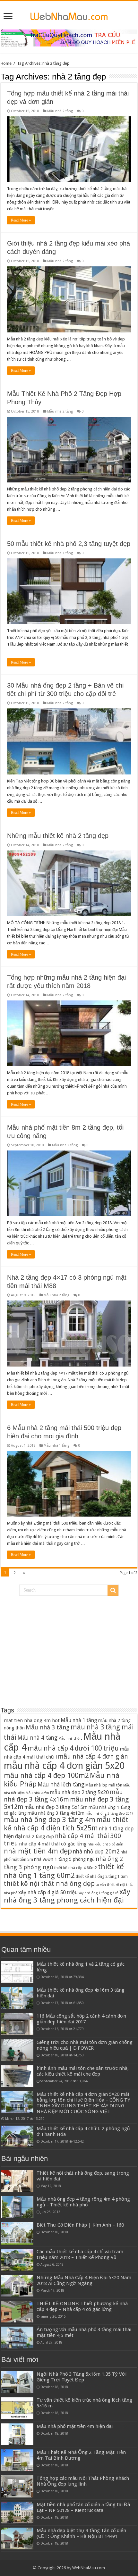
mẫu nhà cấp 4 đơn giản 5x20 (64, 1766)
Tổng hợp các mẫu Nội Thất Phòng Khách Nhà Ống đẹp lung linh (83, 2481)
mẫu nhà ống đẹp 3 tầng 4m (50, 1820)
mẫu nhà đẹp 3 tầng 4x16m (63, 1796)
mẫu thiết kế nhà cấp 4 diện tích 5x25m (66, 1824)
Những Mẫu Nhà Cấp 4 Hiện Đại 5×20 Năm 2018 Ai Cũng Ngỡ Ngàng (84, 2280)
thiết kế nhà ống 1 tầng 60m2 (64, 1871)
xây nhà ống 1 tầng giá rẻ (99, 1893)
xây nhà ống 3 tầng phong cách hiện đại (67, 1896)
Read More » (21, 220)
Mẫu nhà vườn (37, 1793)
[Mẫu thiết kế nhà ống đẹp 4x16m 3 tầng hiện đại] (17, 1998)
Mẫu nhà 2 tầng (60, 111)
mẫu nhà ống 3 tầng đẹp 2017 (109, 1814)
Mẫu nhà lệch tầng (61, 1785)
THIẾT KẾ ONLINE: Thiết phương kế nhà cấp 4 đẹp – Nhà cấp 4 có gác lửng (82, 2306)
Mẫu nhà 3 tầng (48, 1727)
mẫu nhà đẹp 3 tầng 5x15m (56, 1807)
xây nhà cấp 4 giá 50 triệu (48, 1892)
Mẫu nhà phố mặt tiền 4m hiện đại (75, 2426)
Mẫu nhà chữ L (70, 1739)
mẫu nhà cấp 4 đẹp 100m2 (46, 1775)
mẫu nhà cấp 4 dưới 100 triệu (73, 1748)
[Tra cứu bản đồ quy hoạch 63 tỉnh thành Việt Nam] (69, 38)
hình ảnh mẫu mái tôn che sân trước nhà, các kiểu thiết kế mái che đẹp (83, 2071)
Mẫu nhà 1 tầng (60, 553)
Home (6, 63)
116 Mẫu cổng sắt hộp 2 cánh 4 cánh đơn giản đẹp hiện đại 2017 (81, 2019)
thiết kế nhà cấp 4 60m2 (76, 1868)
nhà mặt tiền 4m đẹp (38, 1851)
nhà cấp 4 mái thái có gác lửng (53, 1844)
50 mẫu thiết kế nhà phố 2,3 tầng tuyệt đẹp (69, 544)
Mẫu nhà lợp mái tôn (104, 1785)
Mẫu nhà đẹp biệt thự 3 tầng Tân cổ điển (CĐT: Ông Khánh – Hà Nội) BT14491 (81, 2533)
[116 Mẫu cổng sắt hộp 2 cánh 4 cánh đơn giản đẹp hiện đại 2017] (17, 2024)
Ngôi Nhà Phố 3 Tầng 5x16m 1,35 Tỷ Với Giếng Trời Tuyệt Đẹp (82, 2377)
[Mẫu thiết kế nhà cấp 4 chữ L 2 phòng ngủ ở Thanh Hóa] (17, 2137)
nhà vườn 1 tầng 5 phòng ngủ (64, 1859)
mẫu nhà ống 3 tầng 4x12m (56, 1813)
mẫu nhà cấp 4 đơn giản (93, 1756)
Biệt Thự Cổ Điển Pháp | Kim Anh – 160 (80, 2225)
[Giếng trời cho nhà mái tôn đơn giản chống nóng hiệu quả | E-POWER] (17, 2050)
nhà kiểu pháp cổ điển (105, 1844)
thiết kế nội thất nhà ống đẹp (49, 1884)
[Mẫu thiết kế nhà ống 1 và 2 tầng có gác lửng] (17, 1972)
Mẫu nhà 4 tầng (37, 1738)
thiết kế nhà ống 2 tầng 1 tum (102, 1876)
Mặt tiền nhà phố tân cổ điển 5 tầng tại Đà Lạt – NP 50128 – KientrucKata (83, 2507)
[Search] (113, 1590)
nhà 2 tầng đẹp (39, 1836)
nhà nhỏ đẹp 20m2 (96, 1852)
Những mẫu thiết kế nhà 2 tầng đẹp (58, 836)
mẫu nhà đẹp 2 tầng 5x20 (79, 1792)
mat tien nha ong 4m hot (32, 1720)
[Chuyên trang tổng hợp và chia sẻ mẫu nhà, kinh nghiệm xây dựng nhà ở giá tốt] (69, 15)
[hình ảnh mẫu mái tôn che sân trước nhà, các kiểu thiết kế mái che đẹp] (17, 2076)
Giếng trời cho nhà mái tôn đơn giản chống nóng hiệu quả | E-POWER (85, 2045)
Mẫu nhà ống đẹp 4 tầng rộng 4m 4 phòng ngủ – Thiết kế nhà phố (83, 2202)
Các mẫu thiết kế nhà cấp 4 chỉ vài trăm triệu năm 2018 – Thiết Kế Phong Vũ (80, 2254)
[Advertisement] (69, 1646)
